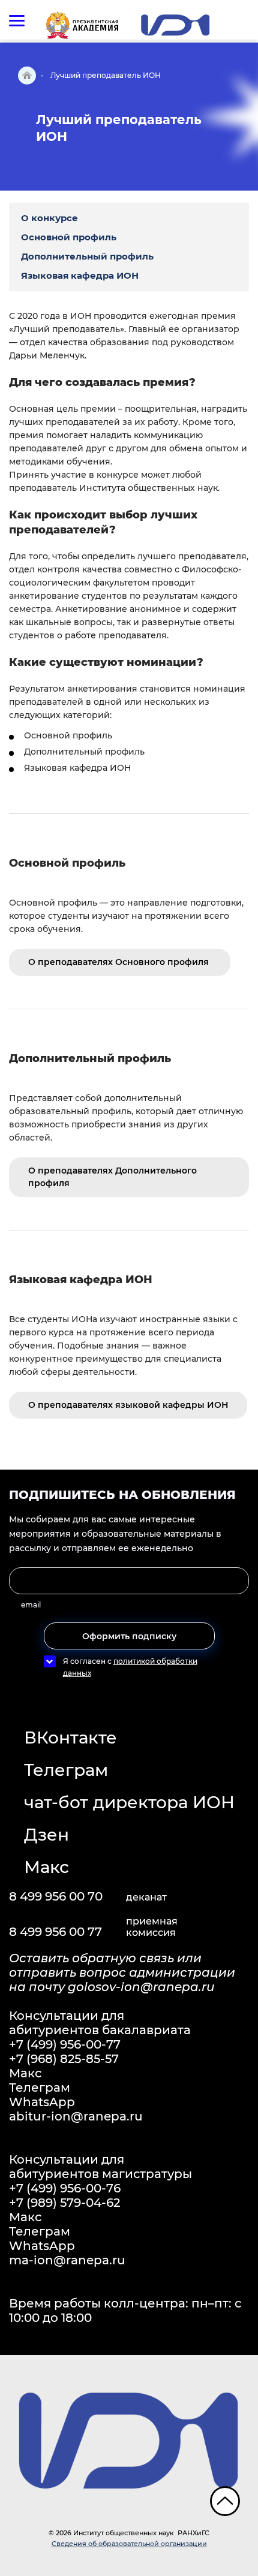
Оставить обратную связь (93, 1958)
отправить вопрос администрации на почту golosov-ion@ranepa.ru (122, 1980)
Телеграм (66, 1770)
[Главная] (27, 76)
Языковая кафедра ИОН (80, 275)
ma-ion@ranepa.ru (67, 2260)
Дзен (46, 1835)
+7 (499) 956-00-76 (65, 2188)
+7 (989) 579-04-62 (64, 2203)
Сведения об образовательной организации (129, 2544)
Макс (46, 1867)
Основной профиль (69, 237)
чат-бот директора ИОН (129, 1802)
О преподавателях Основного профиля (120, 962)
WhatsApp (42, 2102)
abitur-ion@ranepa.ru (76, 2116)
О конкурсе (49, 218)
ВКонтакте (70, 1738)
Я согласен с (130, 1667)
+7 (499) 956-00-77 (65, 2044)
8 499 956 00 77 (55, 1932)
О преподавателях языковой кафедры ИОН (128, 1405)
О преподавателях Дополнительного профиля (112, 1177)
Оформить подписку (129, 1636)
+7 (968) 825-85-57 (64, 2059)
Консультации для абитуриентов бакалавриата (100, 2023)
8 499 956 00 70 (56, 1896)
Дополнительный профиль (87, 256)
